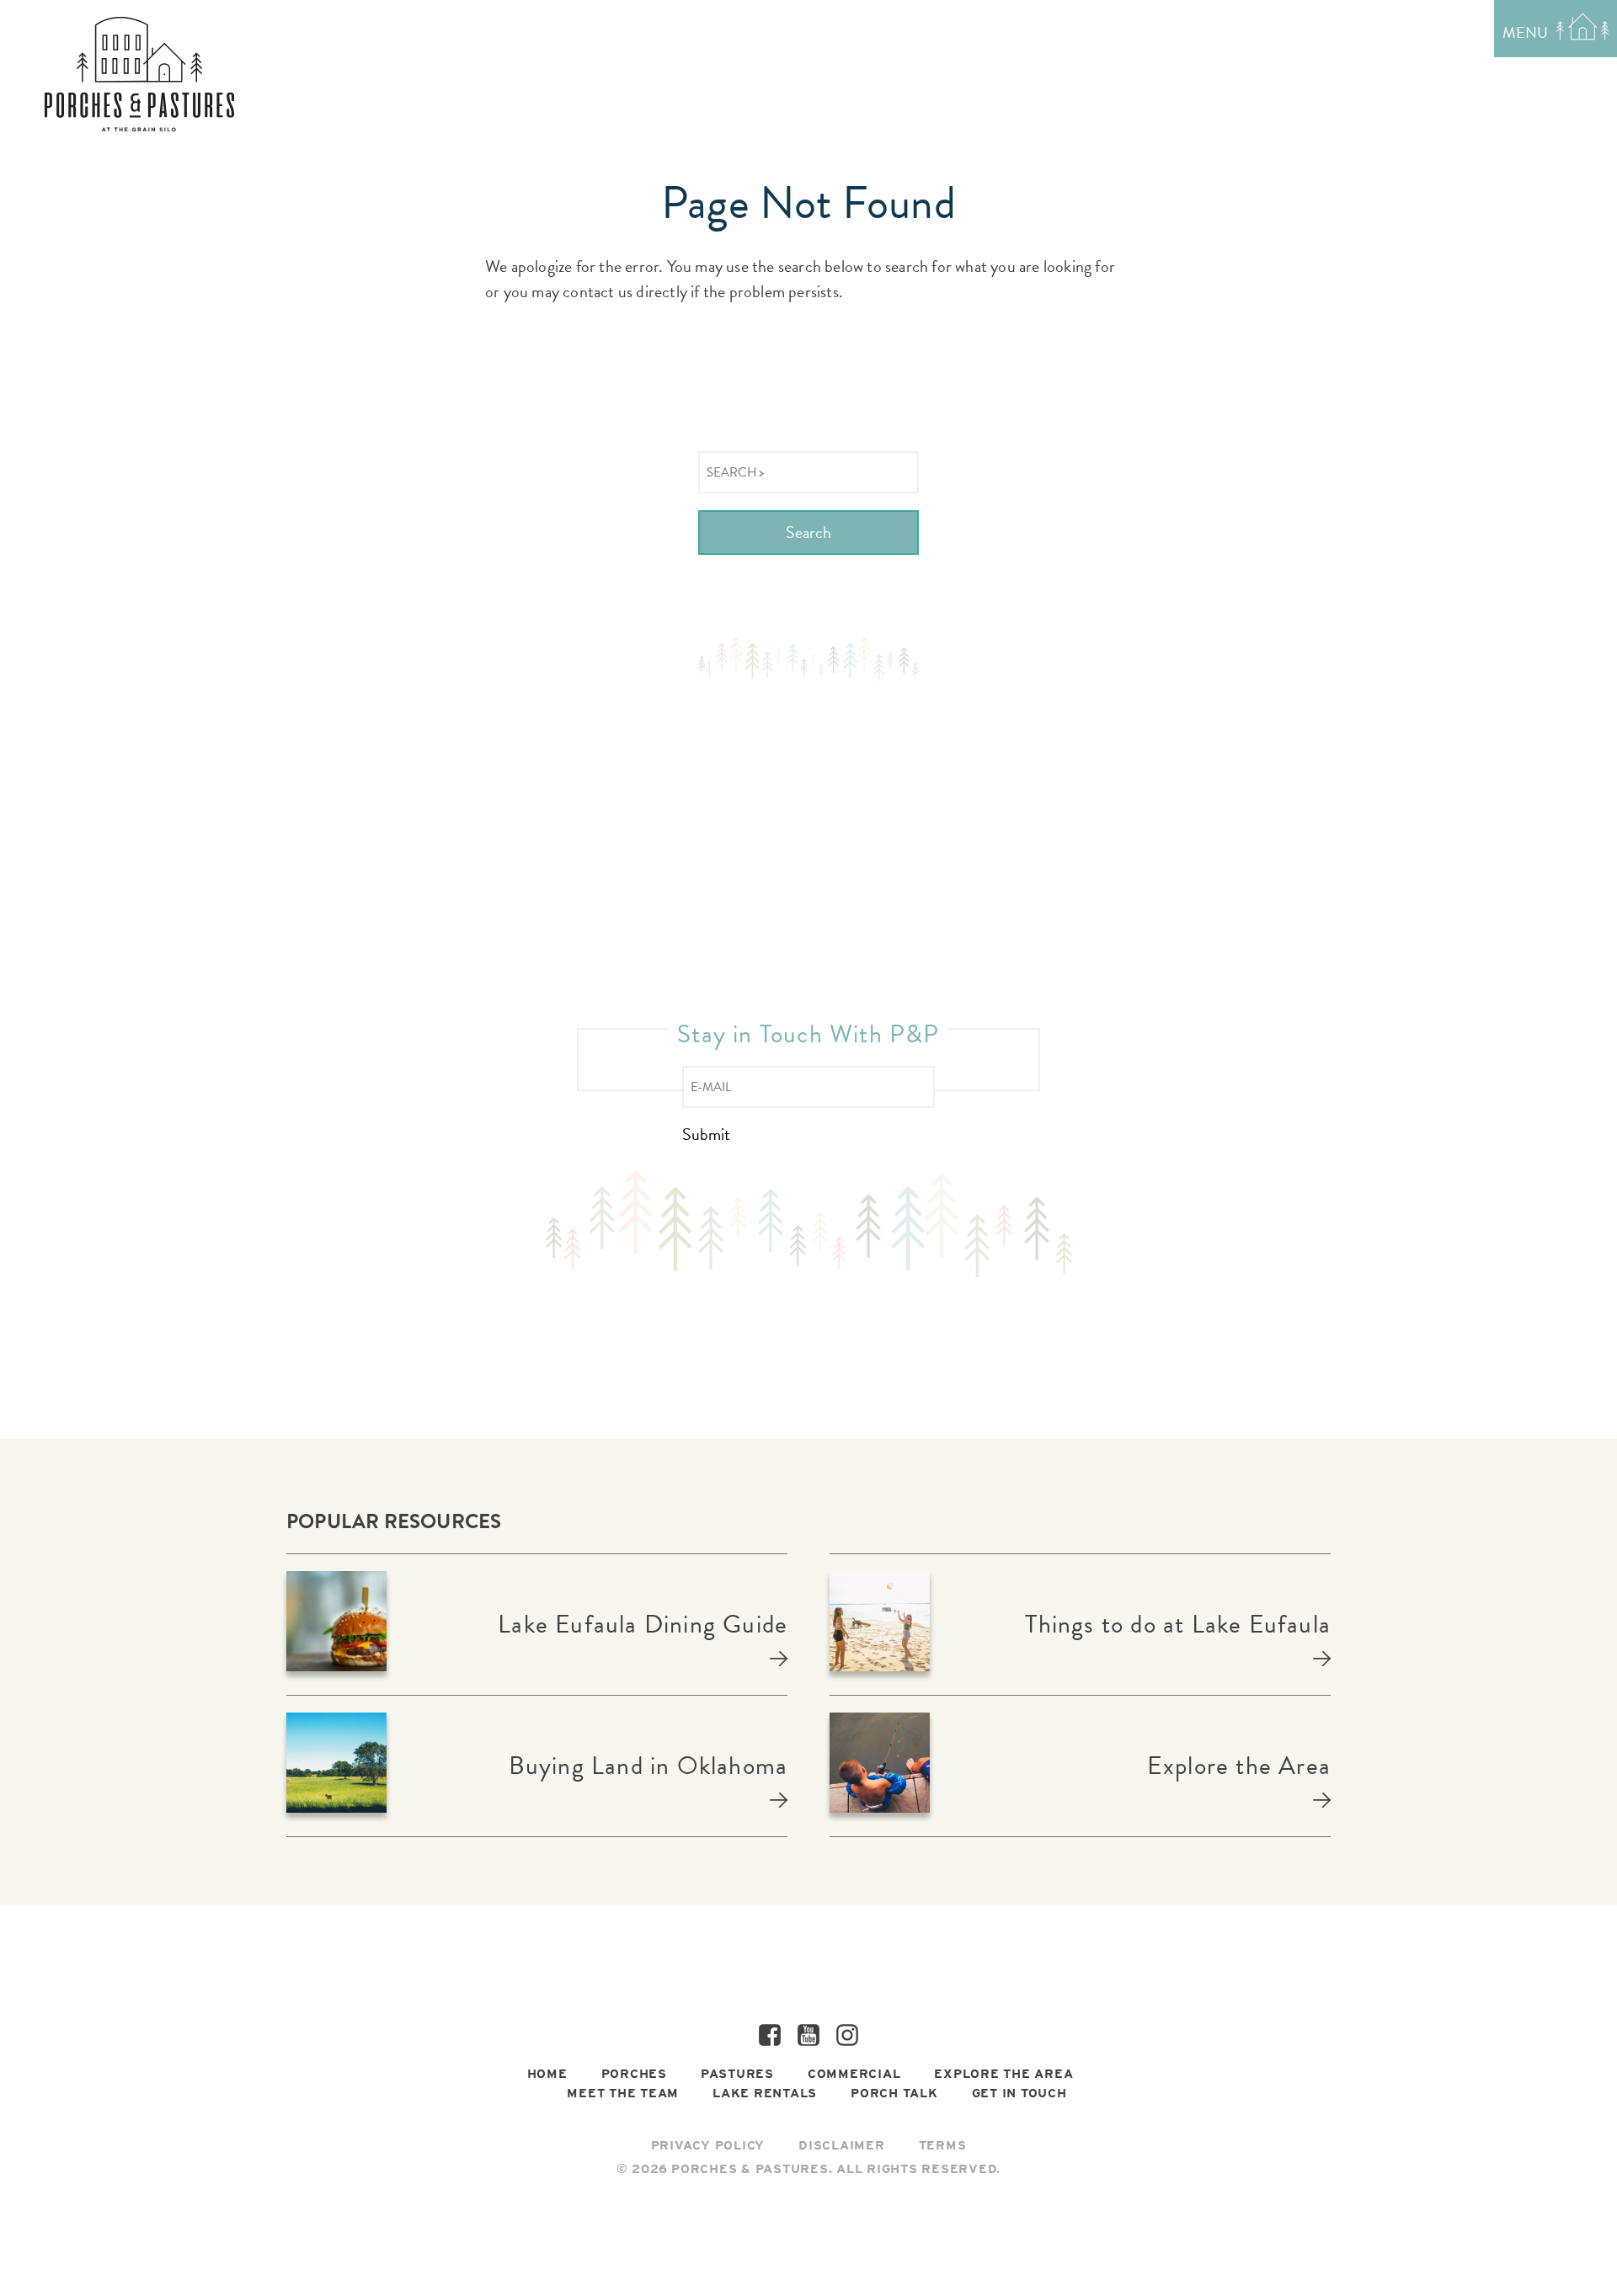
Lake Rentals (765, 2093)
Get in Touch (1019, 2093)
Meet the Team (623, 2093)
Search (808, 532)
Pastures (737, 2074)
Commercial (854, 2074)
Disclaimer (842, 2145)
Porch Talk (894, 2093)
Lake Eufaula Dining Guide (643, 1624)
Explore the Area (1239, 1766)
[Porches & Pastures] (139, 74)
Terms (943, 2145)
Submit (706, 1135)
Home (547, 2074)
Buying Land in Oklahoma (648, 1766)
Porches (634, 2074)
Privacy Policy (708, 2145)
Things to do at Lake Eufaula (1178, 1624)
